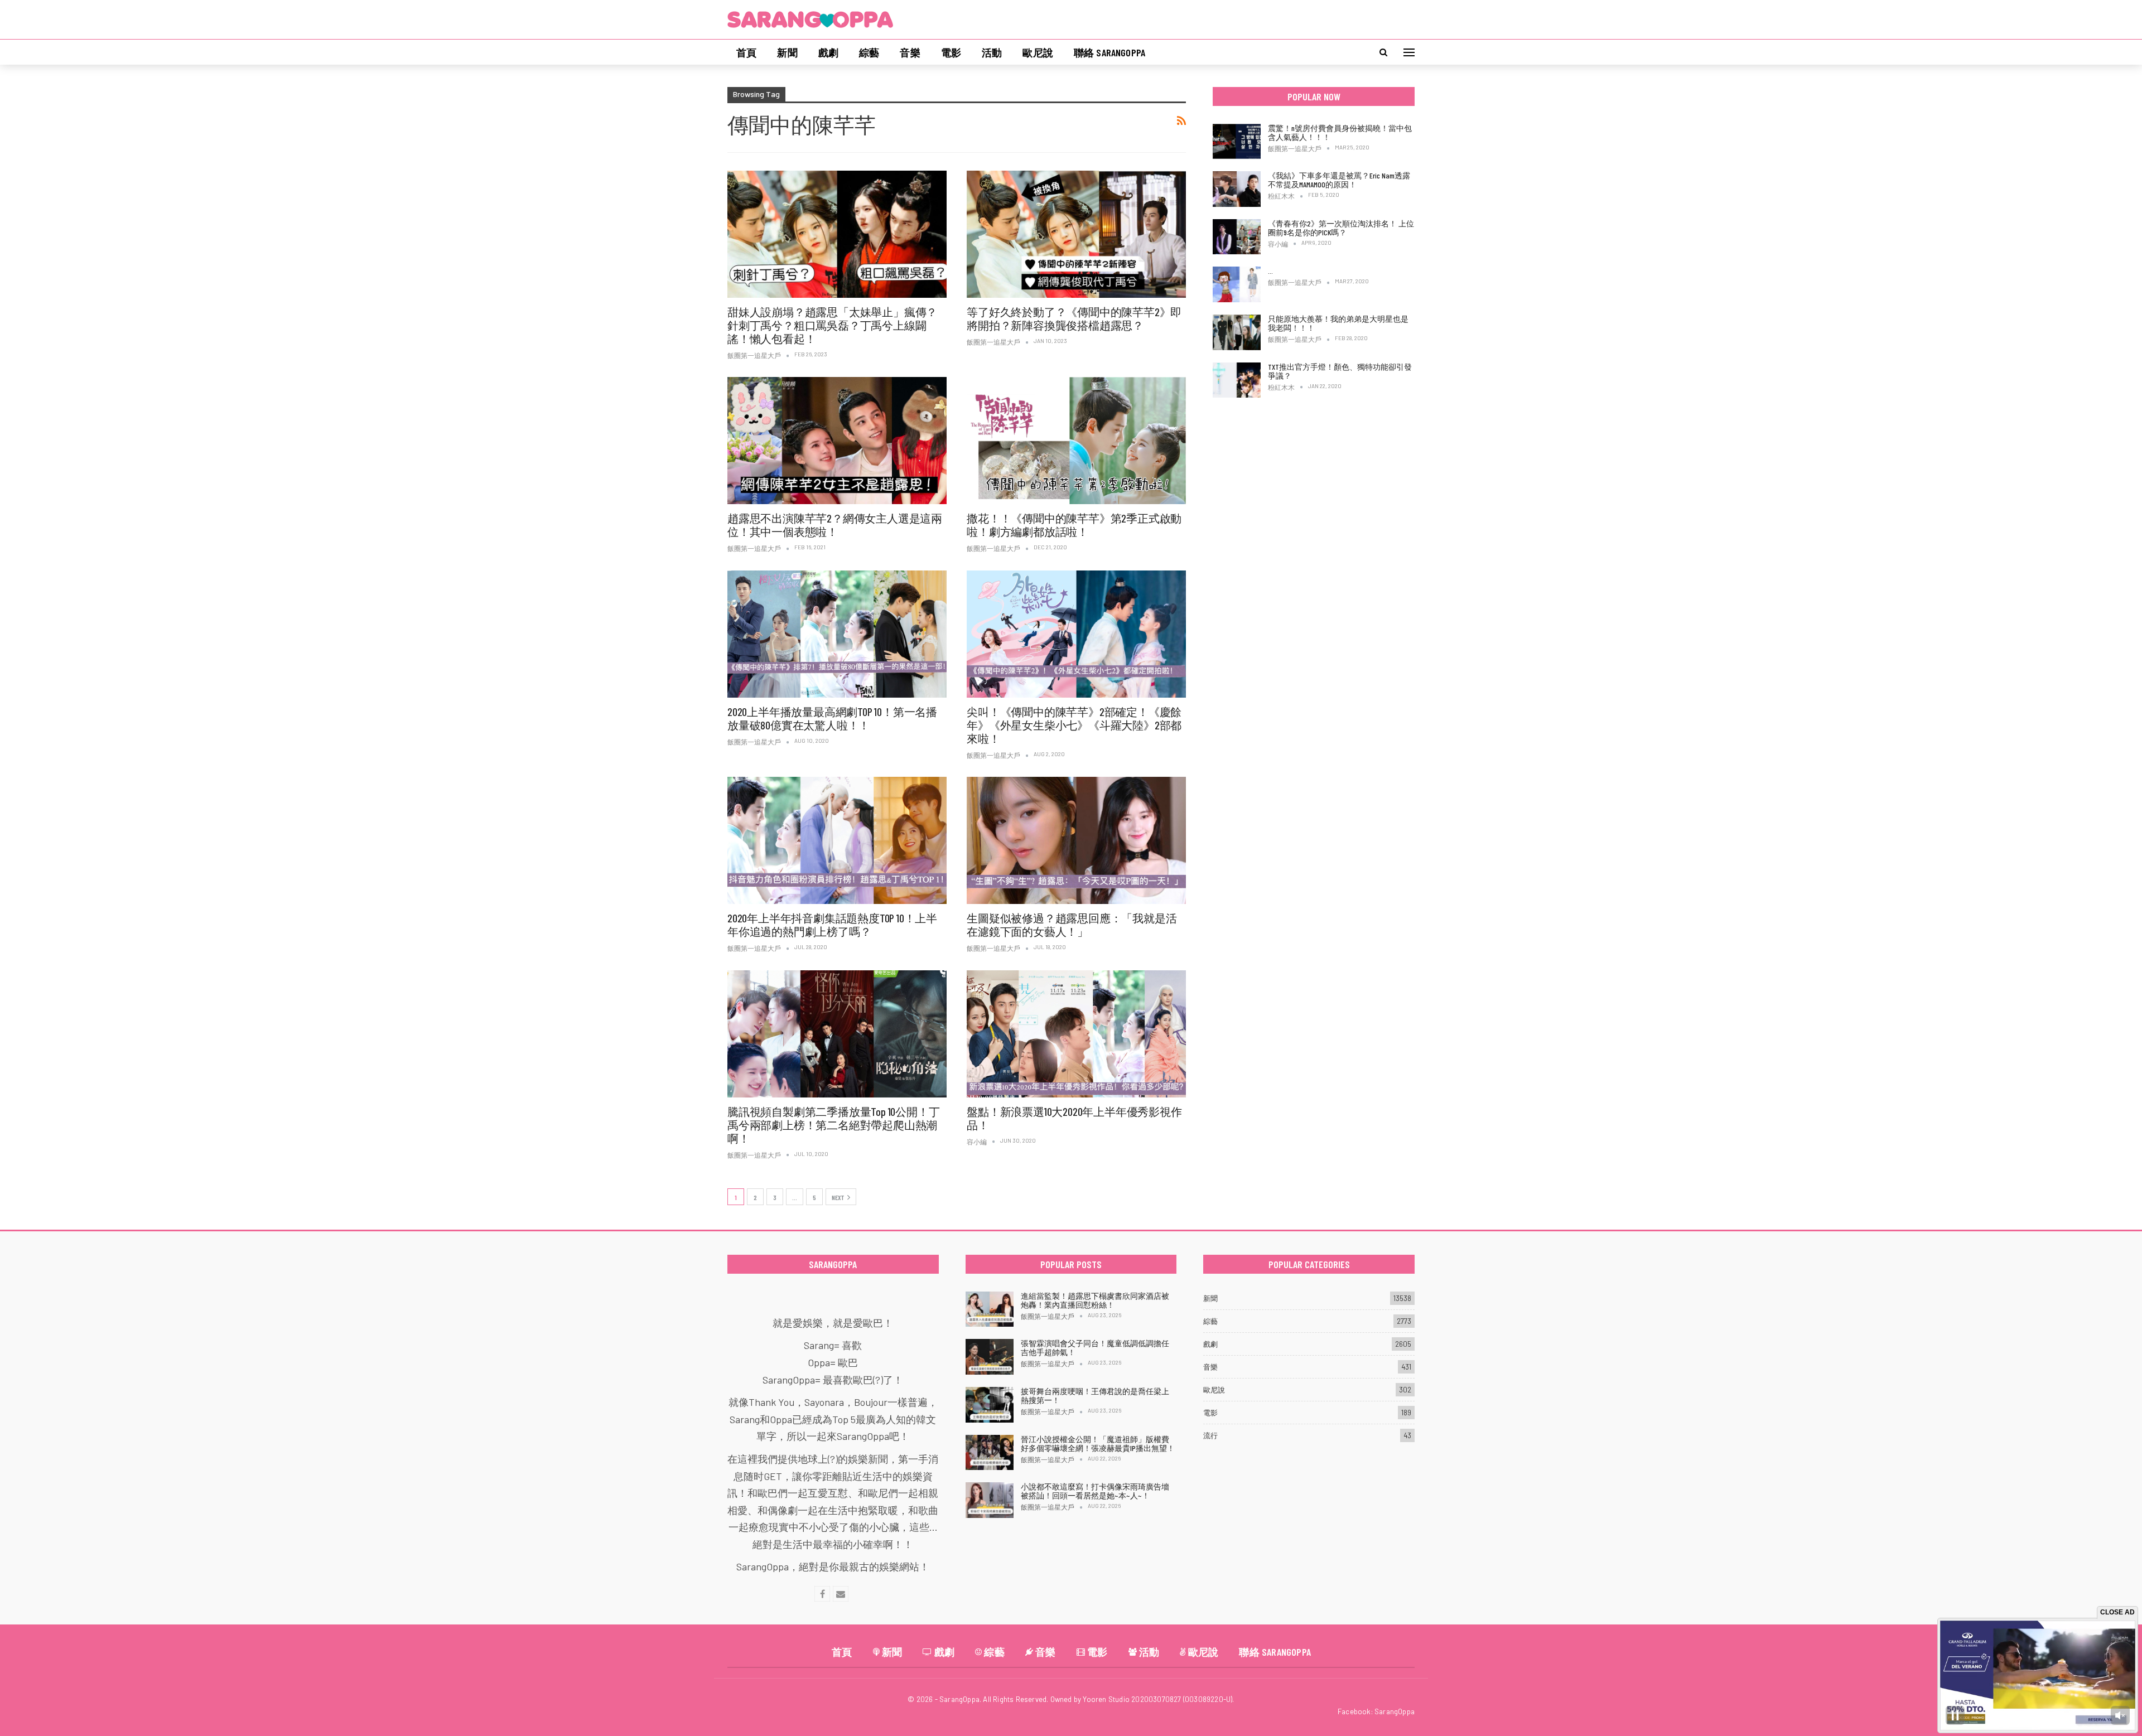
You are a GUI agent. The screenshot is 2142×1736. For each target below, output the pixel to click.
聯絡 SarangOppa (1109, 52)
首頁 (746, 52)
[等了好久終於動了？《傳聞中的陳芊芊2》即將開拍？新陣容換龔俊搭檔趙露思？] (1076, 234)
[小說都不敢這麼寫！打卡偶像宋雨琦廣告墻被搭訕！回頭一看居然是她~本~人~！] (990, 1500)
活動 (992, 52)
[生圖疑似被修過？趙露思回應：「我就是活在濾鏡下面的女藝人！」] (1076, 840)
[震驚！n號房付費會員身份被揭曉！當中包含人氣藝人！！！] (1237, 142)
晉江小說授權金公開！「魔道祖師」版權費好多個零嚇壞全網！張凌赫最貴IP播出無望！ (1098, 1444)
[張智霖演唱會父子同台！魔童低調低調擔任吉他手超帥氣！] (990, 1357)
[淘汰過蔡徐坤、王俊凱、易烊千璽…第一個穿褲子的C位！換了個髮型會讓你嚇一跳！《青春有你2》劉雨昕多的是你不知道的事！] (1237, 284)
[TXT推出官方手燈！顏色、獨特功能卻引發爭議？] (1237, 380)
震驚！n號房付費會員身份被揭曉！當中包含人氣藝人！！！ (1340, 132)
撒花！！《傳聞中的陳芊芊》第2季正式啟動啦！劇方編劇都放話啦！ (1074, 525)
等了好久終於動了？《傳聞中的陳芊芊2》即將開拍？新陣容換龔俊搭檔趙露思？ (1074, 318)
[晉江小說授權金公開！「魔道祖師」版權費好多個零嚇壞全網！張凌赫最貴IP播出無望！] (990, 1453)
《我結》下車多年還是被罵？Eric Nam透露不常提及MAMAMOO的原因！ (1339, 180)
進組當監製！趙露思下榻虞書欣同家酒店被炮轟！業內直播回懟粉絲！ (1095, 1300)
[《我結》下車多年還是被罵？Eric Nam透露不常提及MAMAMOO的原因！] (1237, 189)
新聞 (787, 52)
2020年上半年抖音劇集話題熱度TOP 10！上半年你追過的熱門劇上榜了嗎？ (832, 925)
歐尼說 (1038, 52)
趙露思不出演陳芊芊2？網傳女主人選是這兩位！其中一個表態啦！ (835, 525)
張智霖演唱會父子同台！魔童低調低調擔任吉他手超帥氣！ (1095, 1348)
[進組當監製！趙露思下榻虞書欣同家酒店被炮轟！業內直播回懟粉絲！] (990, 1309)
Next (838, 1197)
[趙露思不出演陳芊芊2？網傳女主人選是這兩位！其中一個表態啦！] (837, 441)
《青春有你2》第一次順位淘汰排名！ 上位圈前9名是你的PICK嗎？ (1341, 228)
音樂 (910, 52)
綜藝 (869, 52)
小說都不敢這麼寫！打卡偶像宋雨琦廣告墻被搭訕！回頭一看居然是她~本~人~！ (1095, 1491)
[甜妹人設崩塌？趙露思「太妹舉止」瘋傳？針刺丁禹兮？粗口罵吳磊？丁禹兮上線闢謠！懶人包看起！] (837, 234)
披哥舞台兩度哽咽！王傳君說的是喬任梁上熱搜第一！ (1095, 1396)
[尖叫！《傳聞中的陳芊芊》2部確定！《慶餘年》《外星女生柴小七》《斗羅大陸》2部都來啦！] (1076, 634)
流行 (1210, 1435)
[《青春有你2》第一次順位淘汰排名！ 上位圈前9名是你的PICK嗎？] (1237, 237)
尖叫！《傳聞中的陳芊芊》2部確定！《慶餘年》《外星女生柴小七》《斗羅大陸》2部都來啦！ (1074, 725)
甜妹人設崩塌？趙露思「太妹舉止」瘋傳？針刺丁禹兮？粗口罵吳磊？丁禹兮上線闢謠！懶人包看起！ (832, 325)
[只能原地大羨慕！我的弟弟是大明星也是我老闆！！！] (1237, 332)
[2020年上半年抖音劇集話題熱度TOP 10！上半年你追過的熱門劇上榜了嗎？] (837, 840)
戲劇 (828, 52)
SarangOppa (1395, 1711)
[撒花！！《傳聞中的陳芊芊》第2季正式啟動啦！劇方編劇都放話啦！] (1076, 441)
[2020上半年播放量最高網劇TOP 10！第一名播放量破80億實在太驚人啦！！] (837, 634)
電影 (951, 52)
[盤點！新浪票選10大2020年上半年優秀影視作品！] (1076, 1034)
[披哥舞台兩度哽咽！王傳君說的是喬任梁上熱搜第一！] (990, 1405)
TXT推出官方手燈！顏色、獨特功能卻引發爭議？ (1340, 371)
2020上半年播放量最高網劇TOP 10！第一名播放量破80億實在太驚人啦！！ (832, 718)
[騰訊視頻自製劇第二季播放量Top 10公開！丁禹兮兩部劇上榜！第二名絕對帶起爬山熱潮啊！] (837, 1034)
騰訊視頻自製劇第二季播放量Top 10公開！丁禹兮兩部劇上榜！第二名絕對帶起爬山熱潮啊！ (833, 1125)
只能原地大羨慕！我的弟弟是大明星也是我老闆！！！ (1338, 323)
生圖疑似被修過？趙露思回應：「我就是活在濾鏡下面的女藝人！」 (1072, 925)
